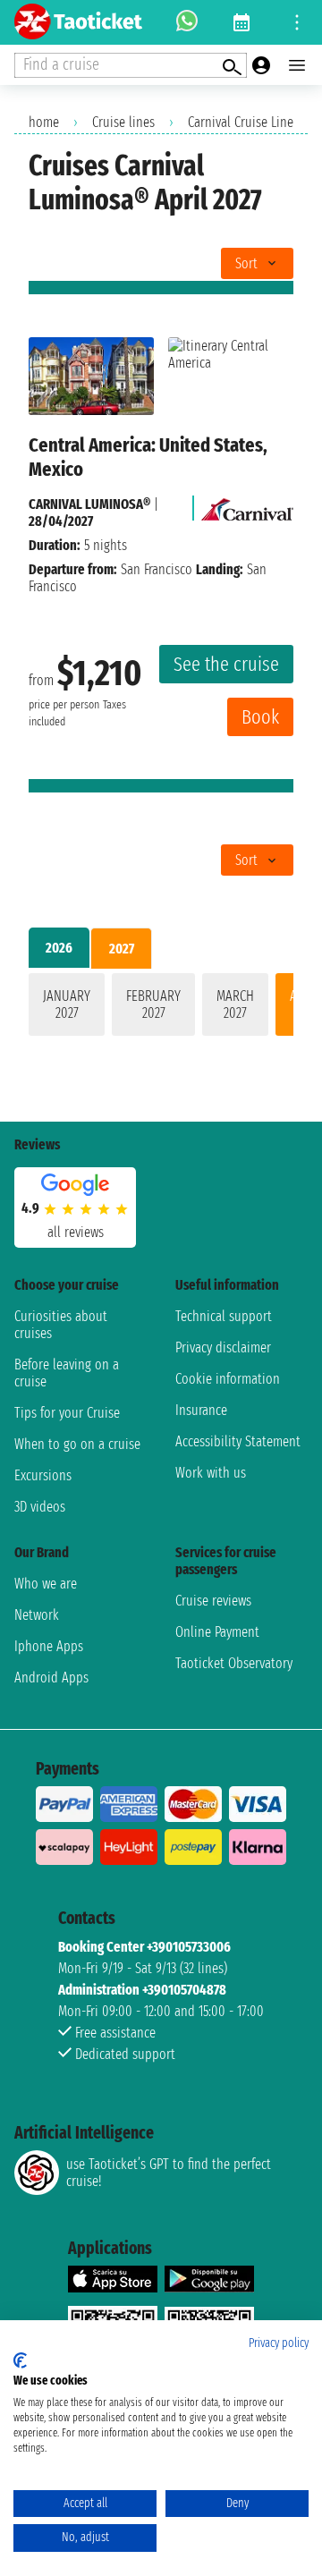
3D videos (40, 1507)
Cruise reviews (213, 1601)
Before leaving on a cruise (67, 1373)
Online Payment (217, 1632)
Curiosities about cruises (61, 1325)
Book (260, 717)
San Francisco (157, 569)
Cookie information (228, 1379)
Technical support (224, 1316)
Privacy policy (279, 2343)
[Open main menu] (297, 65)
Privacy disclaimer (223, 1347)
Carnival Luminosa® (89, 504)
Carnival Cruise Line (241, 122)
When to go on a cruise (77, 1444)
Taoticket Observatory (234, 1663)
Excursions (43, 1475)
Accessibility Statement (238, 1441)
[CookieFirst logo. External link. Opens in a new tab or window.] (20, 2360)
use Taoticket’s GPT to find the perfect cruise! (169, 2173)
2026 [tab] (59, 948)
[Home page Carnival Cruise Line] (247, 504)
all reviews (76, 1232)
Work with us (211, 1473)
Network (37, 1615)
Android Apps (51, 1678)
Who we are (46, 1584)
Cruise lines (123, 122)
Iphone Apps (49, 1646)
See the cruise (226, 664)
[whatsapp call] (187, 22)
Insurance (201, 1410)
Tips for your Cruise (67, 1413)
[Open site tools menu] (297, 22)
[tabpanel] (161, 1008)
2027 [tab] (122, 949)
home (44, 122)
